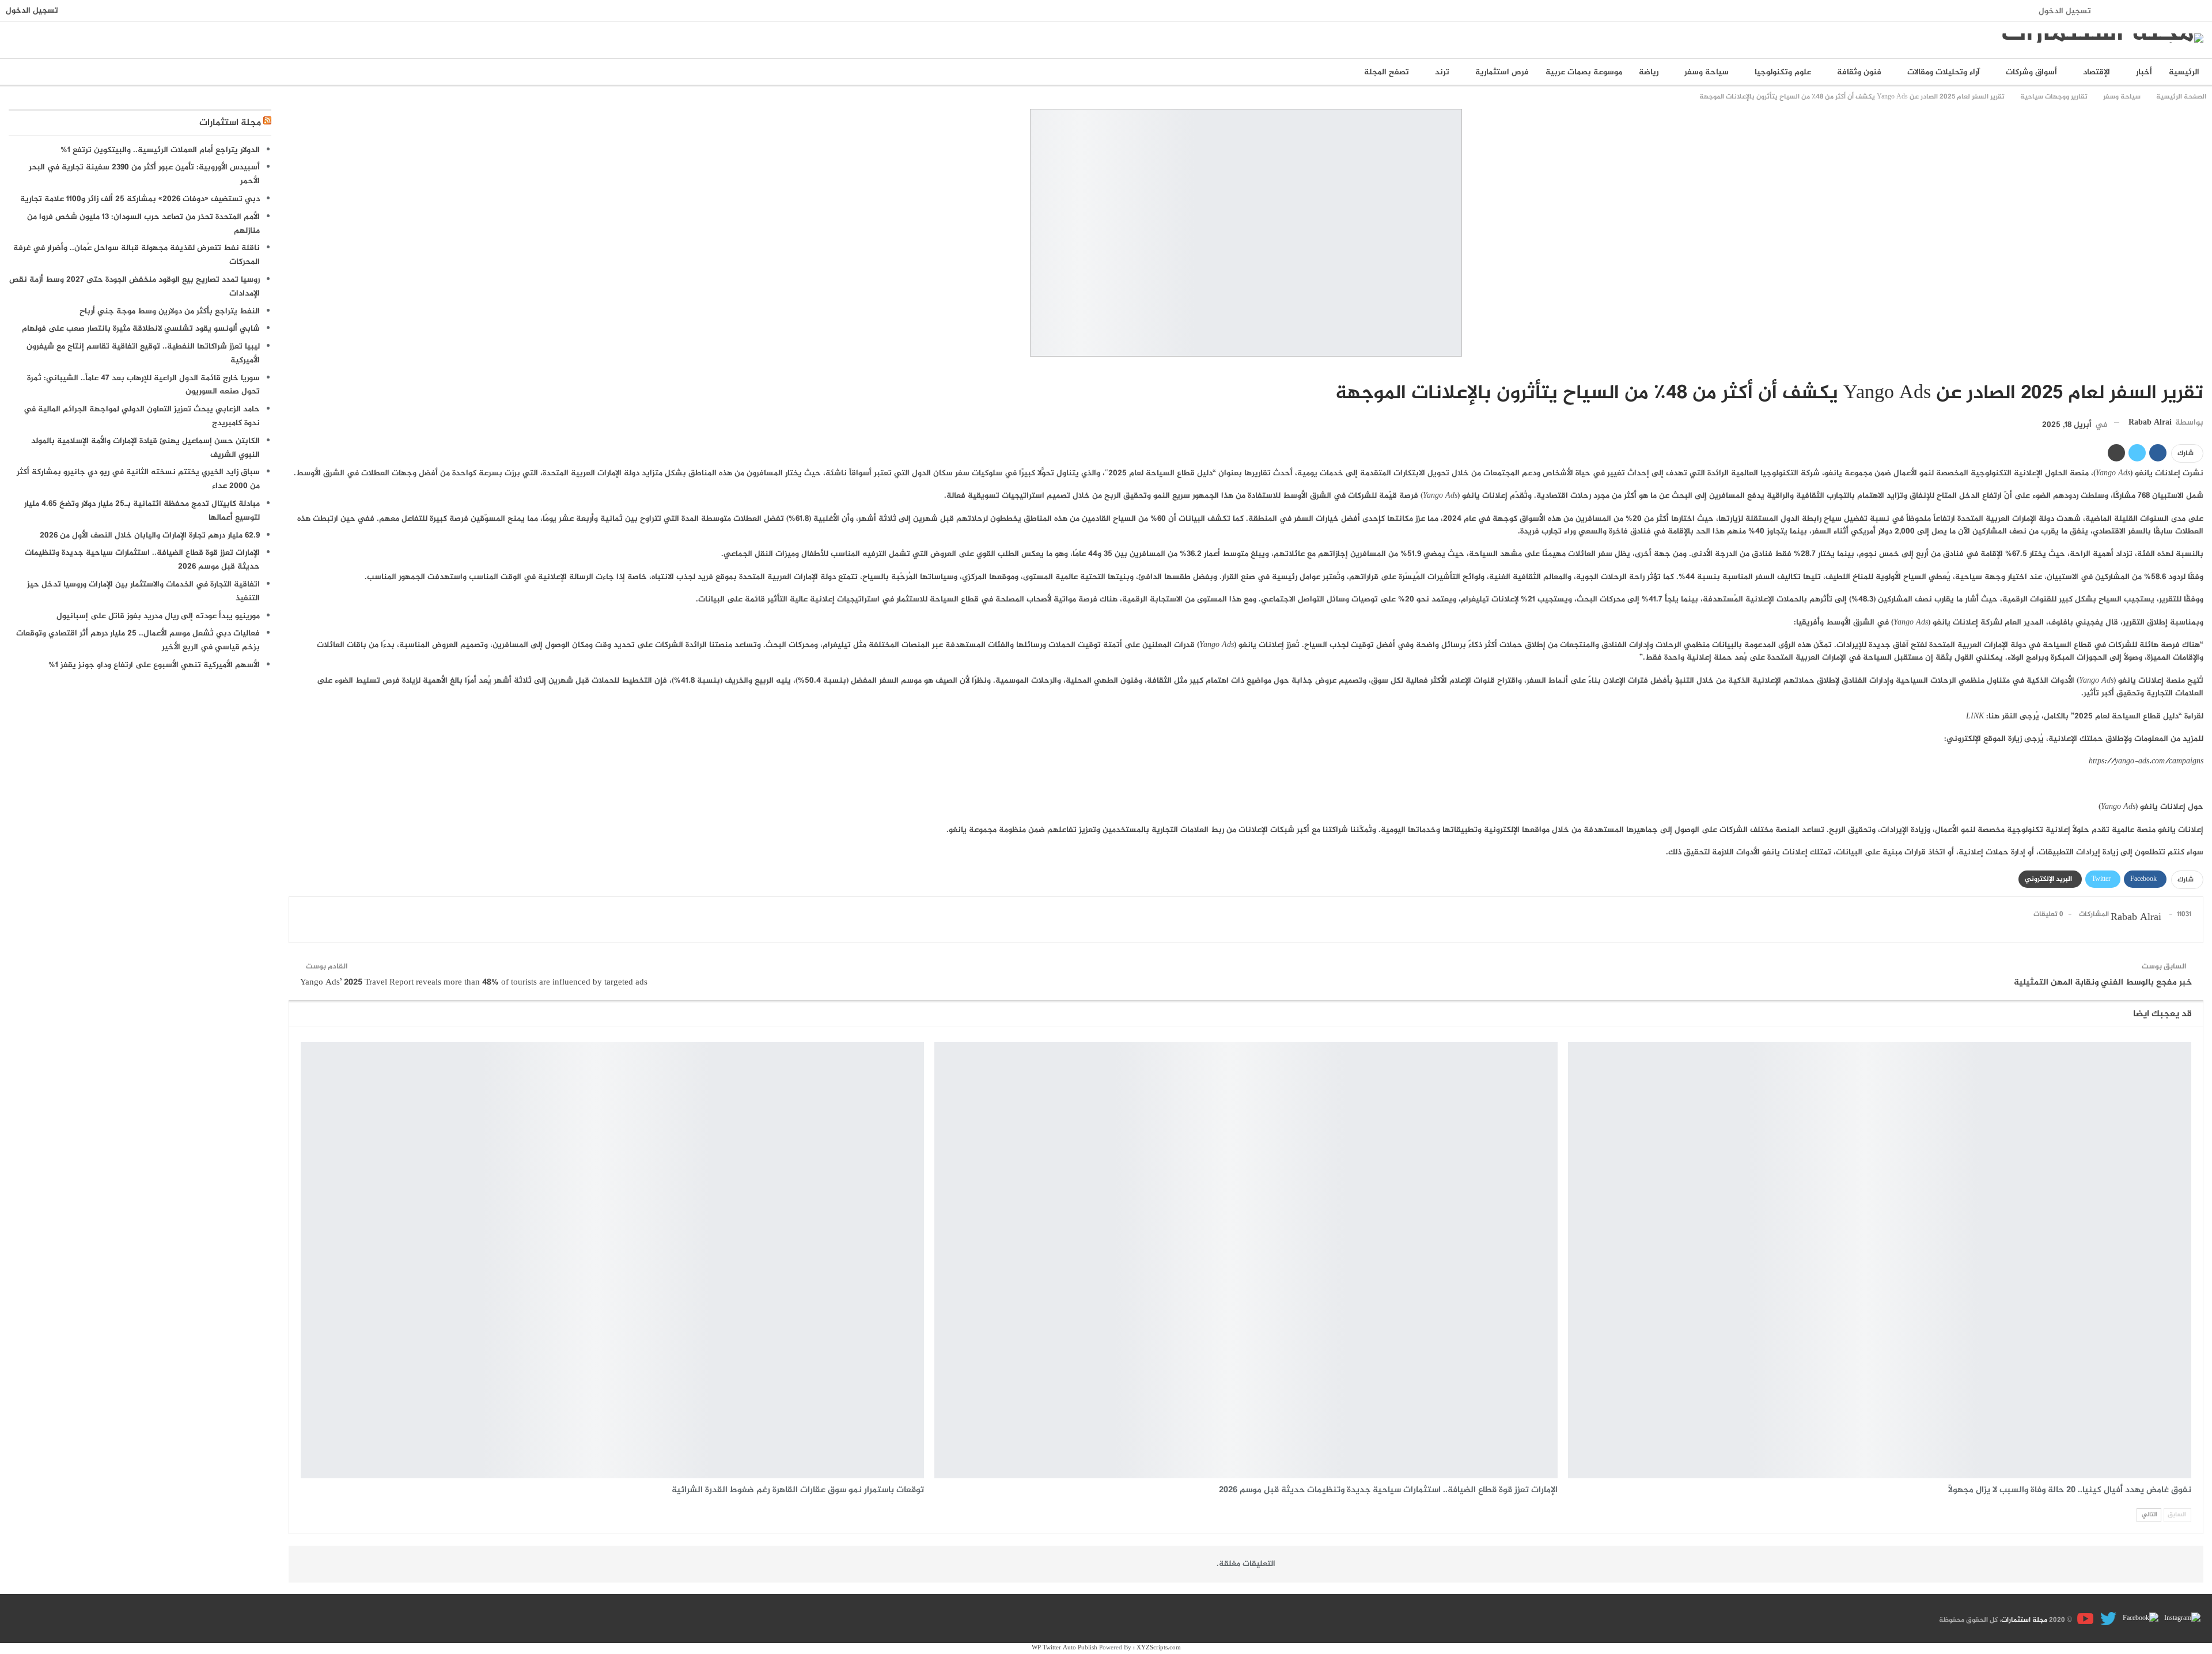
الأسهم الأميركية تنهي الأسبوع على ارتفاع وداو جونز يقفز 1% (154, 665)
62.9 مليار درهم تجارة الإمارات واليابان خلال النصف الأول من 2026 (150, 535)
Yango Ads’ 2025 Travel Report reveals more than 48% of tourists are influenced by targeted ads (474, 983)
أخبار (2144, 72)
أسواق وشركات (2031, 72)
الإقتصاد (2097, 72)
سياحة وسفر (1707, 72)
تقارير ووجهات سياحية (2199, 369)
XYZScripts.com (1159, 1648)
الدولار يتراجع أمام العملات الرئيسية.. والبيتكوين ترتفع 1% (160, 150)
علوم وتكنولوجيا (1783, 72)
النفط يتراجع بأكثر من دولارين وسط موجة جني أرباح (170, 311)
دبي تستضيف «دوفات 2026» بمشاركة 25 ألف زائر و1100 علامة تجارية (140, 199)
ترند (1442, 72)
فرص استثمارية (1502, 72)
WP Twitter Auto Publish (1065, 1648)
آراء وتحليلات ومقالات (1944, 72)
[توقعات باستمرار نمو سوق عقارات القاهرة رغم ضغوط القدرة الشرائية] (612, 1261)
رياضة (1649, 72)
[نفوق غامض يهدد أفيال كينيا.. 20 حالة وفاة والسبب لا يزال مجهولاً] (1880, 1261)
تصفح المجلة (1387, 72)
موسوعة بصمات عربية (1584, 72)
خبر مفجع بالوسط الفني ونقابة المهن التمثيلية (2103, 983)
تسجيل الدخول (2065, 11)
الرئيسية (2184, 72)
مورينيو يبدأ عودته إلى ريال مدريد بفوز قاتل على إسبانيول (158, 616)
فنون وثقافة (1859, 72)
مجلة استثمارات (230, 123)
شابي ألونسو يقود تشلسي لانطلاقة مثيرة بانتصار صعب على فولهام (141, 329)
